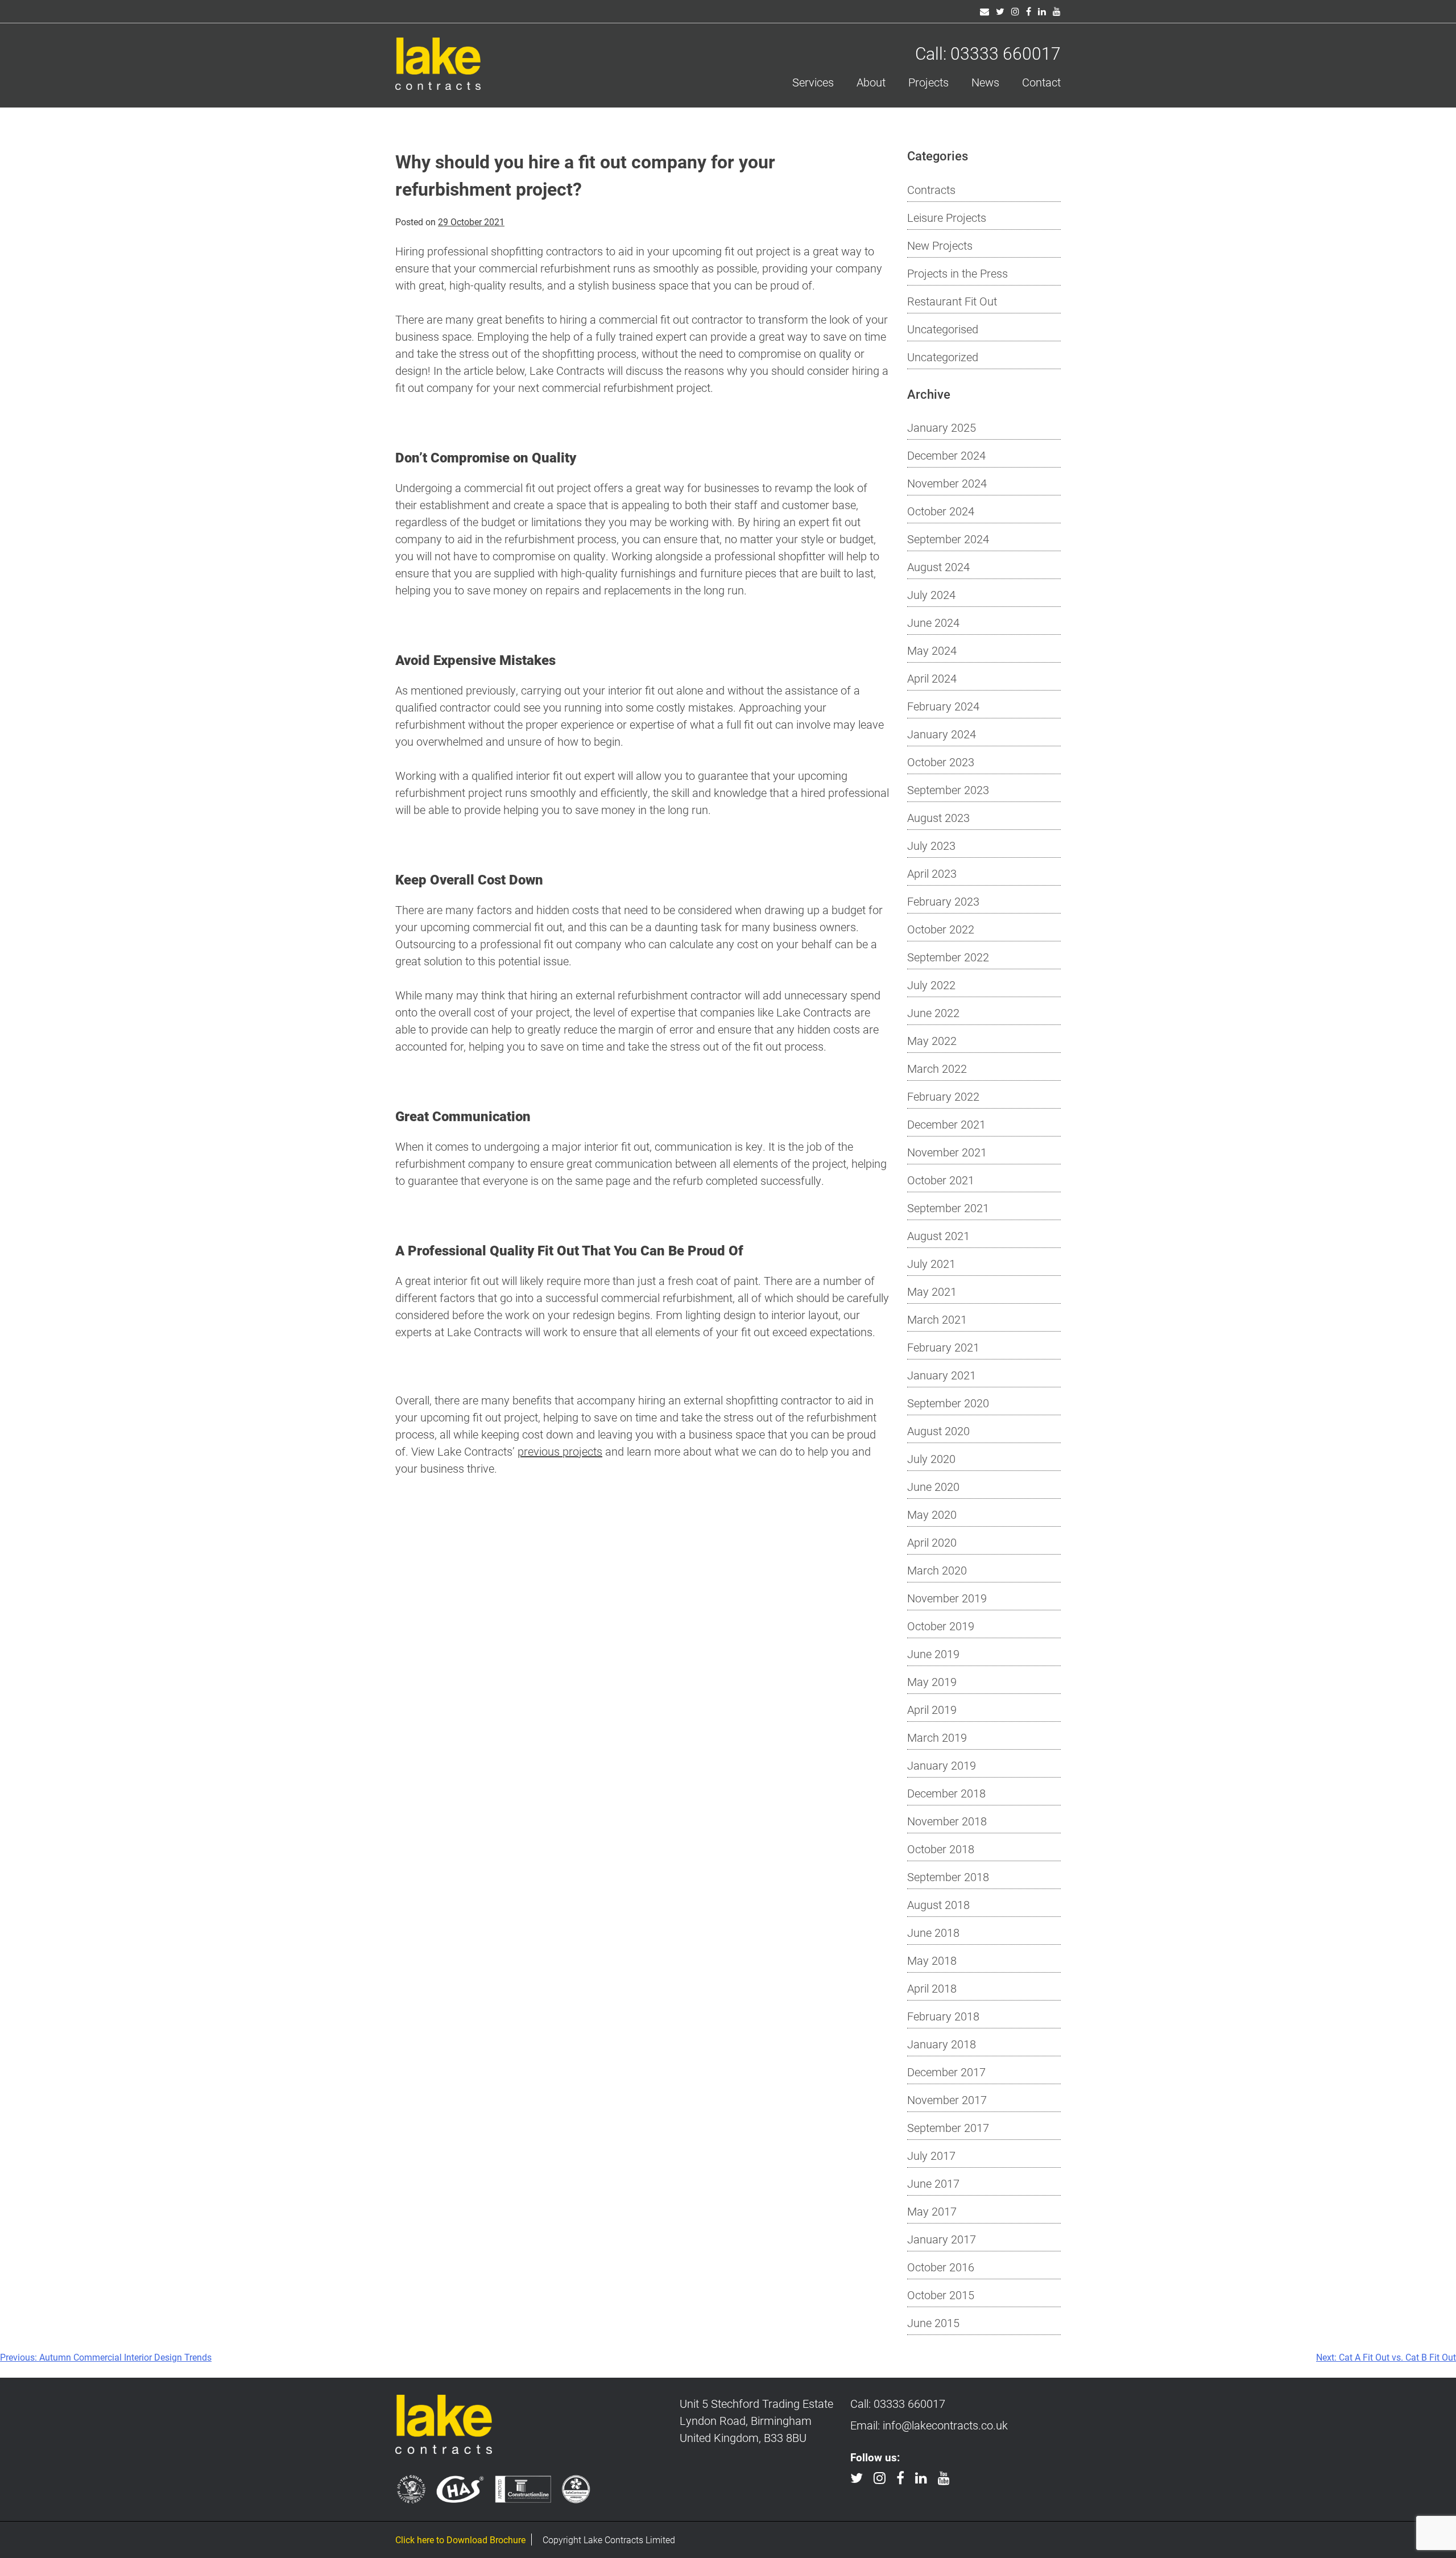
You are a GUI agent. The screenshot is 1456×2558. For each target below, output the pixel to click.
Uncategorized (943, 357)
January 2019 (942, 1765)
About (871, 82)
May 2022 (932, 1040)
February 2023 (943, 901)
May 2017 (932, 2211)
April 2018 (932, 1988)
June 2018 (933, 1932)
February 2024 (943, 706)
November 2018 (947, 1821)
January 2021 (942, 1375)
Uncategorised (943, 329)
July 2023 (931, 845)
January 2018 (942, 2044)
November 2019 (947, 1598)
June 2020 (933, 1486)
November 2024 (947, 483)
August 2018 (938, 1904)
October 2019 (941, 1626)
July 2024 (931, 594)
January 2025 (942, 427)
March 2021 (937, 1319)
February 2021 (943, 1347)
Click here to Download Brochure (460, 2540)
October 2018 (941, 1849)
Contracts (931, 189)
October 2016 (941, 2267)
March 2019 (937, 1737)
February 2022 (943, 1096)
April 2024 (932, 678)
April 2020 (932, 1542)
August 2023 (938, 817)
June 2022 (933, 1013)
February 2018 (943, 2016)
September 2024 (948, 539)
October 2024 (941, 511)
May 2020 (932, 1514)
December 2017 (946, 2072)
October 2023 (941, 762)
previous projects (560, 1451)
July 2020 (931, 1458)
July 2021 (931, 1263)
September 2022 (948, 957)
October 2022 (941, 929)
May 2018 (932, 1960)
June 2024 (933, 622)
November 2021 (947, 1152)
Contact (1041, 82)
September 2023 (948, 790)
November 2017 (947, 2100)
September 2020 (948, 1403)
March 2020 (937, 1570)
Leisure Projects (947, 217)
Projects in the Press (957, 273)
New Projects (940, 245)
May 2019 (932, 1681)
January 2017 (942, 2239)
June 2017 (933, 2183)
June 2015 (933, 2323)
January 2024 (942, 734)
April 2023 (932, 873)
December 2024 (946, 455)
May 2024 (932, 650)
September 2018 (948, 1877)
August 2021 (938, 1235)
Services (813, 82)
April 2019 (932, 1709)
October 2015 (941, 2295)
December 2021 (946, 1124)
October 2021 (941, 1180)
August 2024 (938, 567)
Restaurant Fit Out (952, 301)
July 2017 (931, 2155)
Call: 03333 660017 (988, 53)
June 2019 (933, 1654)
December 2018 (946, 1793)
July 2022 (931, 985)
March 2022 (937, 1068)
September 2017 (948, 2127)
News (985, 82)
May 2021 (932, 1291)
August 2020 (938, 1431)
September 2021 (948, 1208)
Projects (928, 82)
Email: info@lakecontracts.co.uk (929, 2425)
